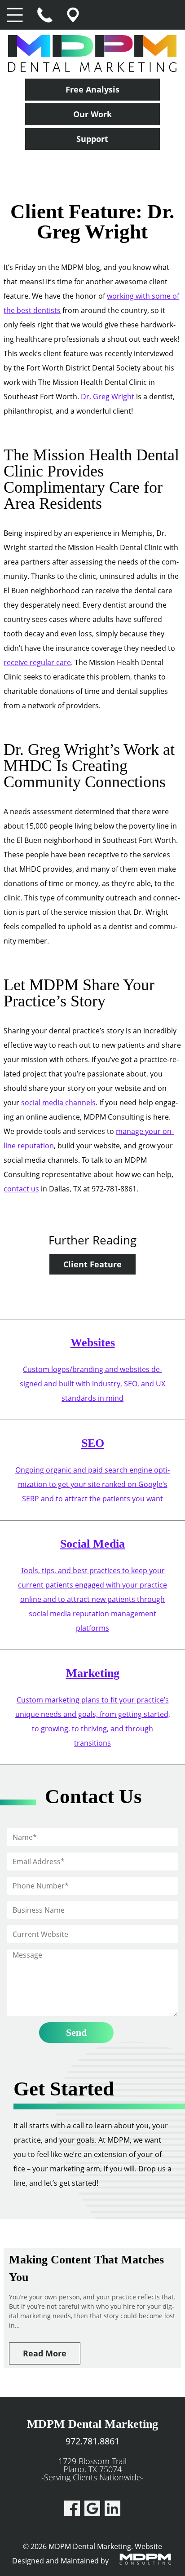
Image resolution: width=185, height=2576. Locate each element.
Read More (45, 2353)
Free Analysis (92, 89)
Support (92, 139)
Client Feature (92, 1264)
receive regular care (37, 662)
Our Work (92, 114)
